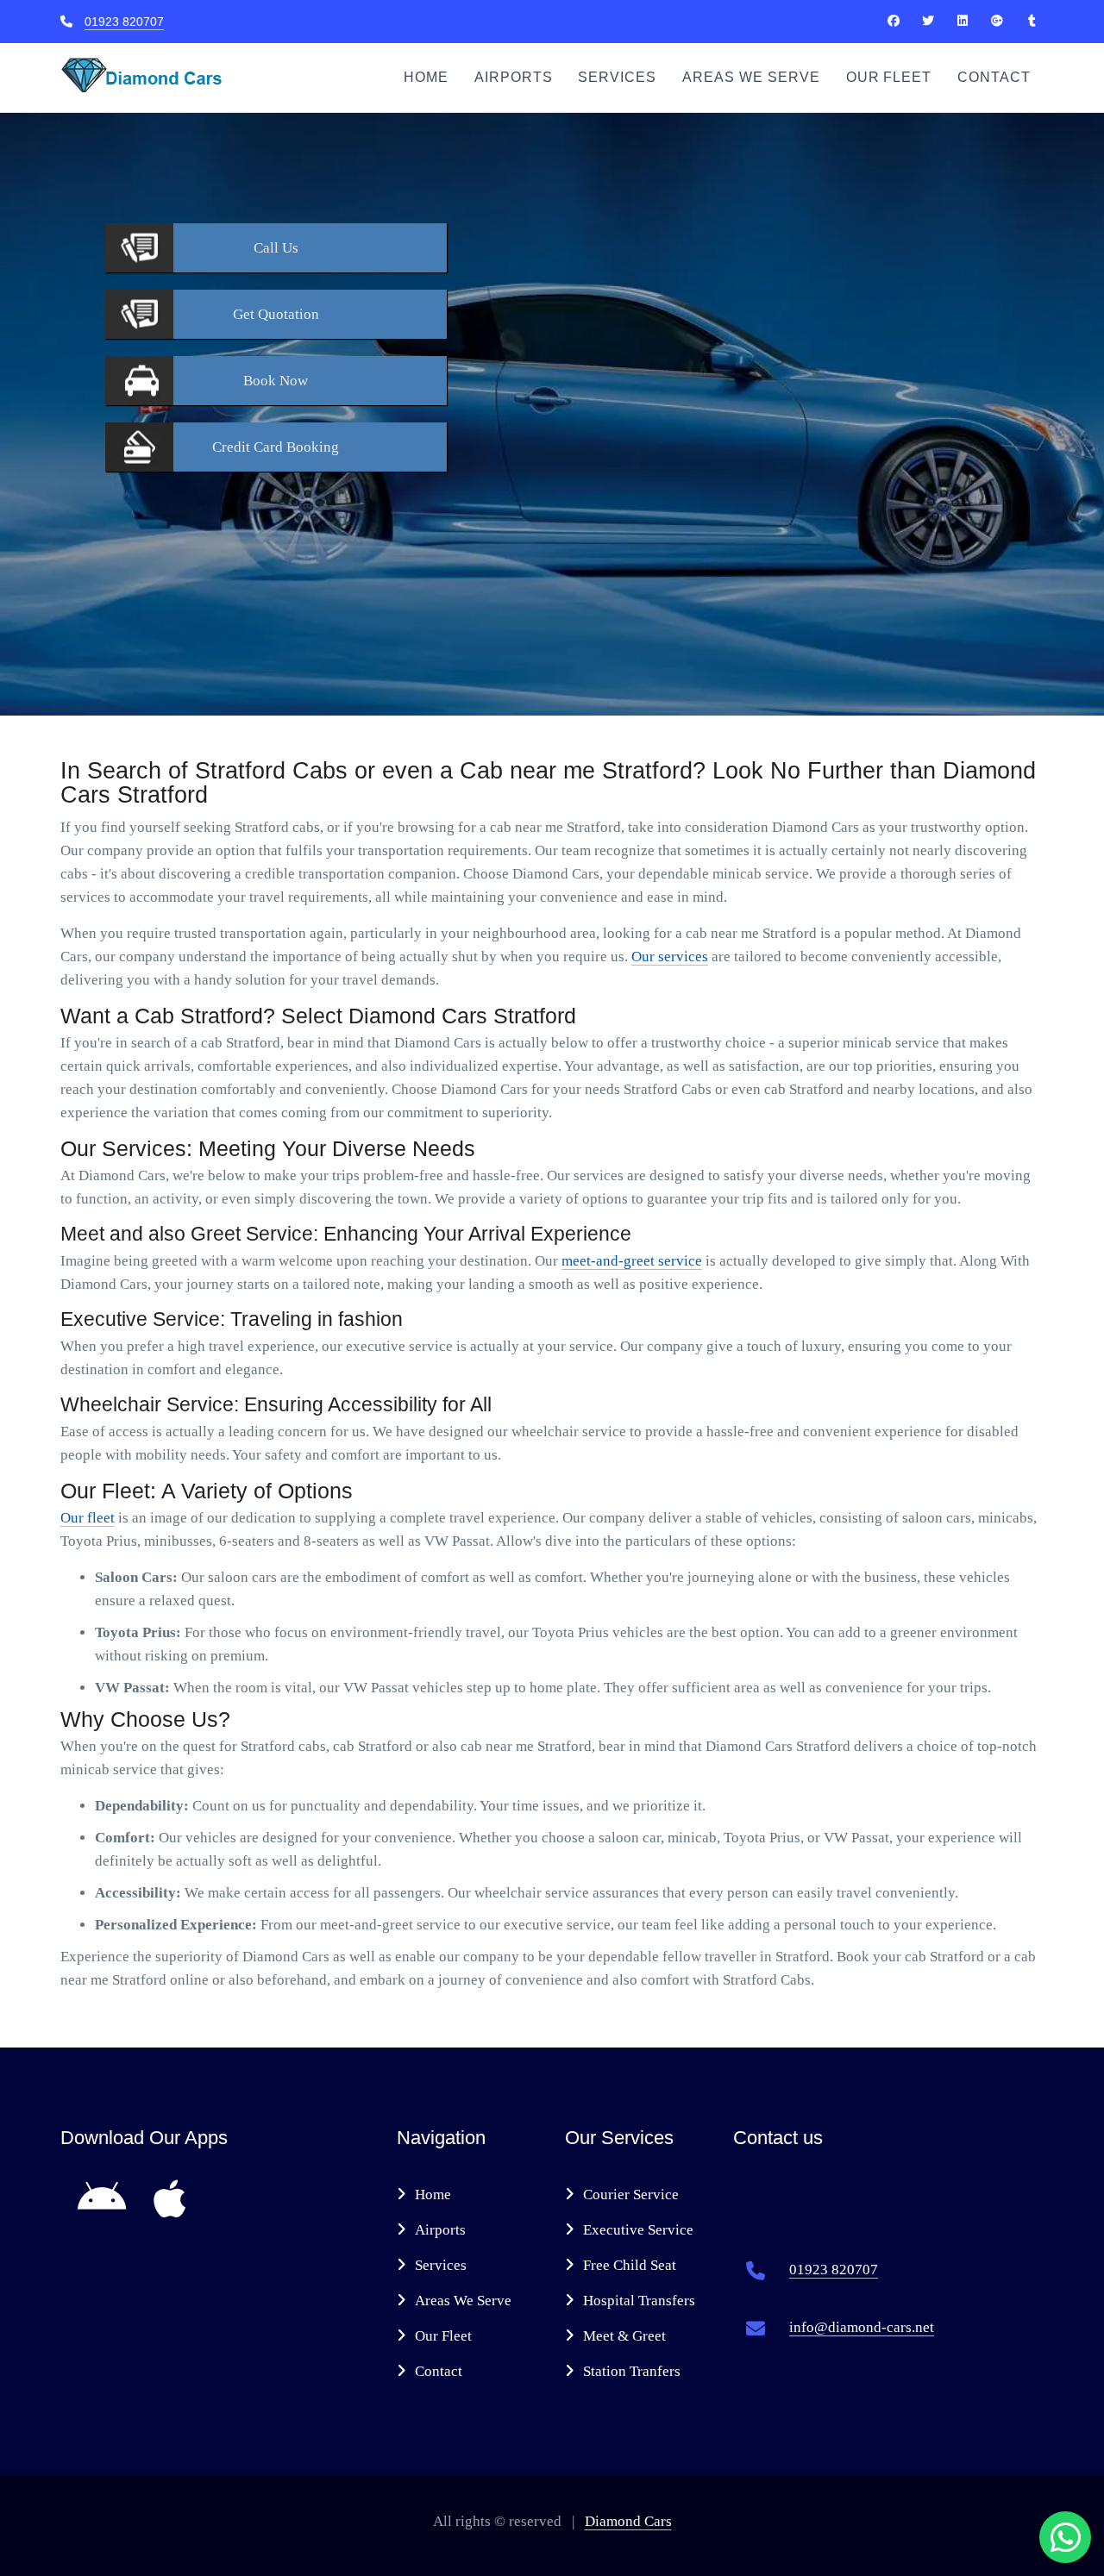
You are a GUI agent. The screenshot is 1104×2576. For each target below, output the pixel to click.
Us (276, 248)
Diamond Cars (628, 2521)
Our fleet (88, 1518)
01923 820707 (124, 22)
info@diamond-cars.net (862, 2327)
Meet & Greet (624, 2336)
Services (617, 77)
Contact (994, 77)
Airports (514, 77)
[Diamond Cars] (894, 21)
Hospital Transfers (639, 2301)
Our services (670, 957)
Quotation (276, 314)
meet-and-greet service (632, 1261)
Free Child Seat (630, 2265)
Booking (276, 447)
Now (276, 381)
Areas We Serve (751, 77)
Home (426, 77)
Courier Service (631, 2195)
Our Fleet (889, 77)
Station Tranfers (632, 2371)
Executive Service (638, 2230)
